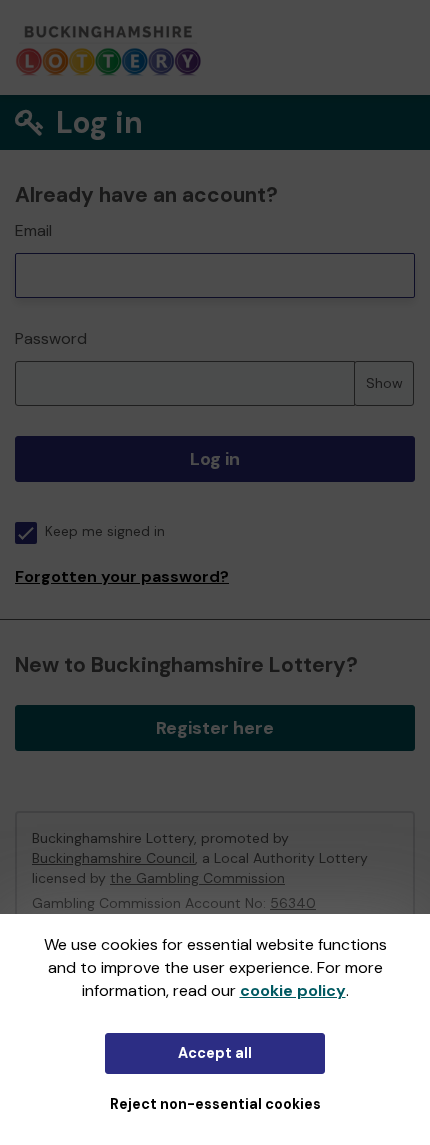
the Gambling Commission (197, 878)
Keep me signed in (105, 531)
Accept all (215, 1053)
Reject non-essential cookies (215, 1104)
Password (51, 338)
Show (384, 383)
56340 (293, 903)
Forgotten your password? (122, 576)
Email (33, 230)
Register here (215, 728)
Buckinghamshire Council (113, 858)
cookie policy (293, 990)
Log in (215, 459)
